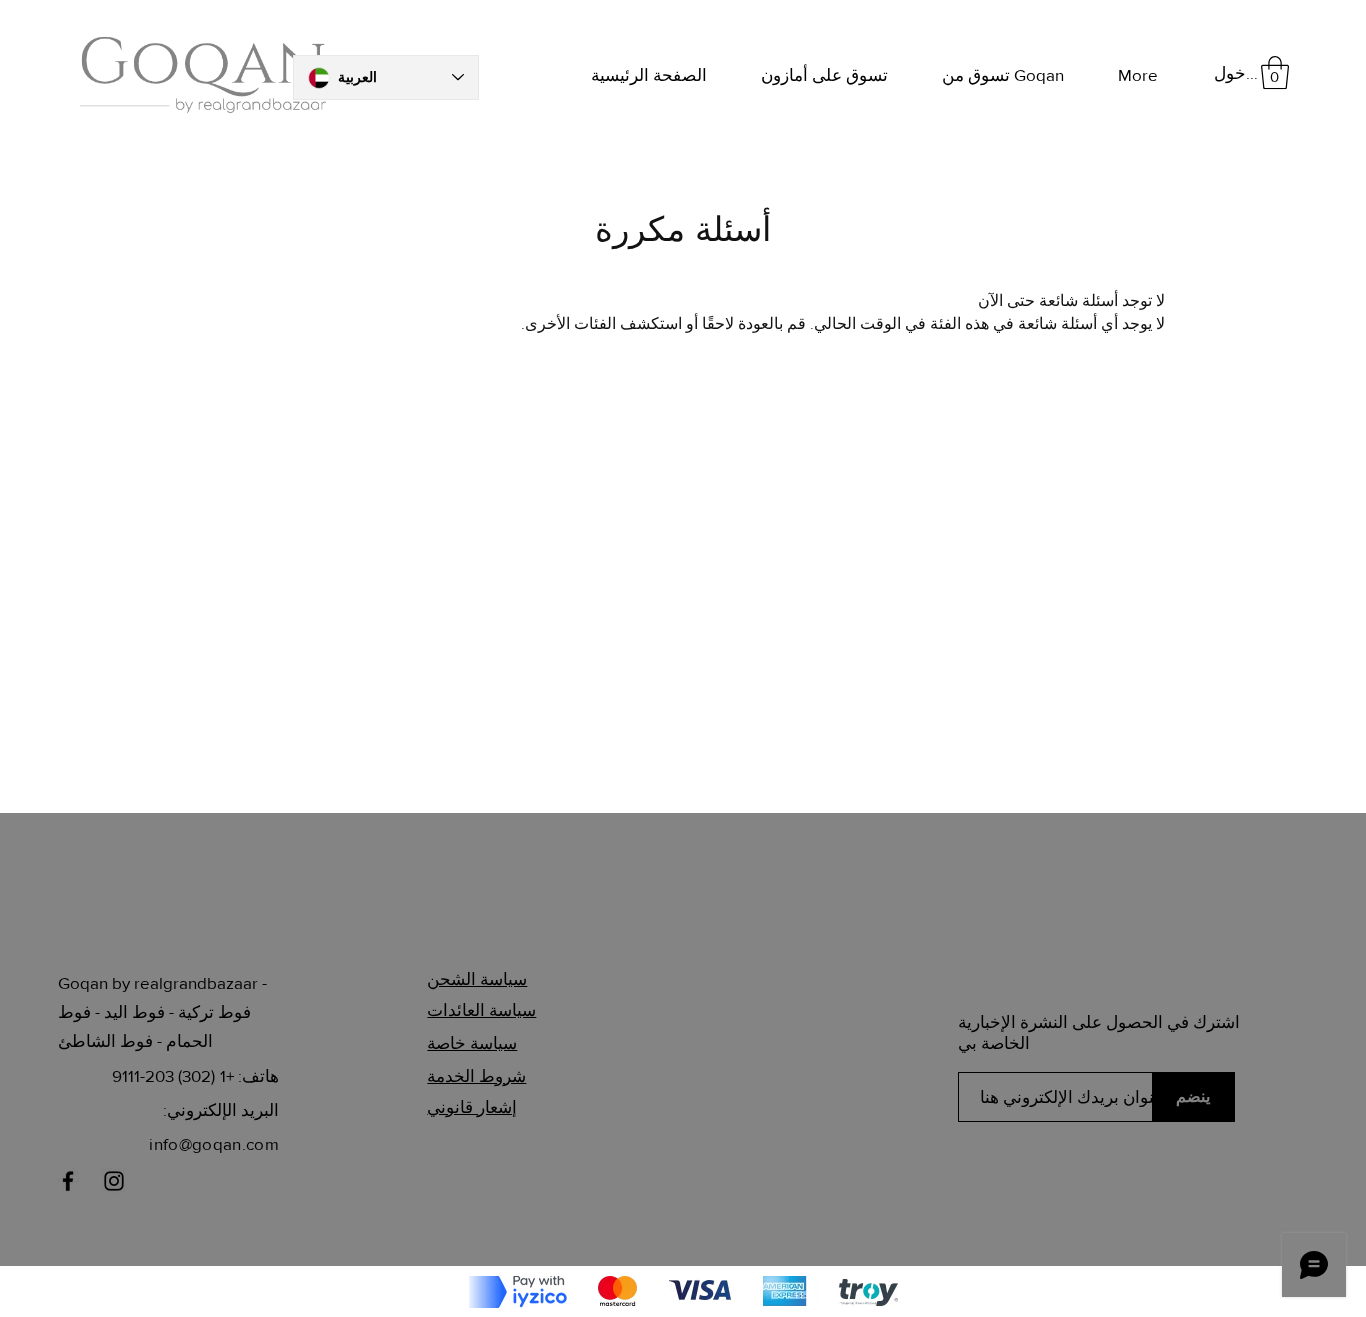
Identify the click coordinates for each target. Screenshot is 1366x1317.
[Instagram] (114, 1181)
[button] (1275, 72)
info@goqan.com (214, 1143)
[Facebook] (68, 1181)
